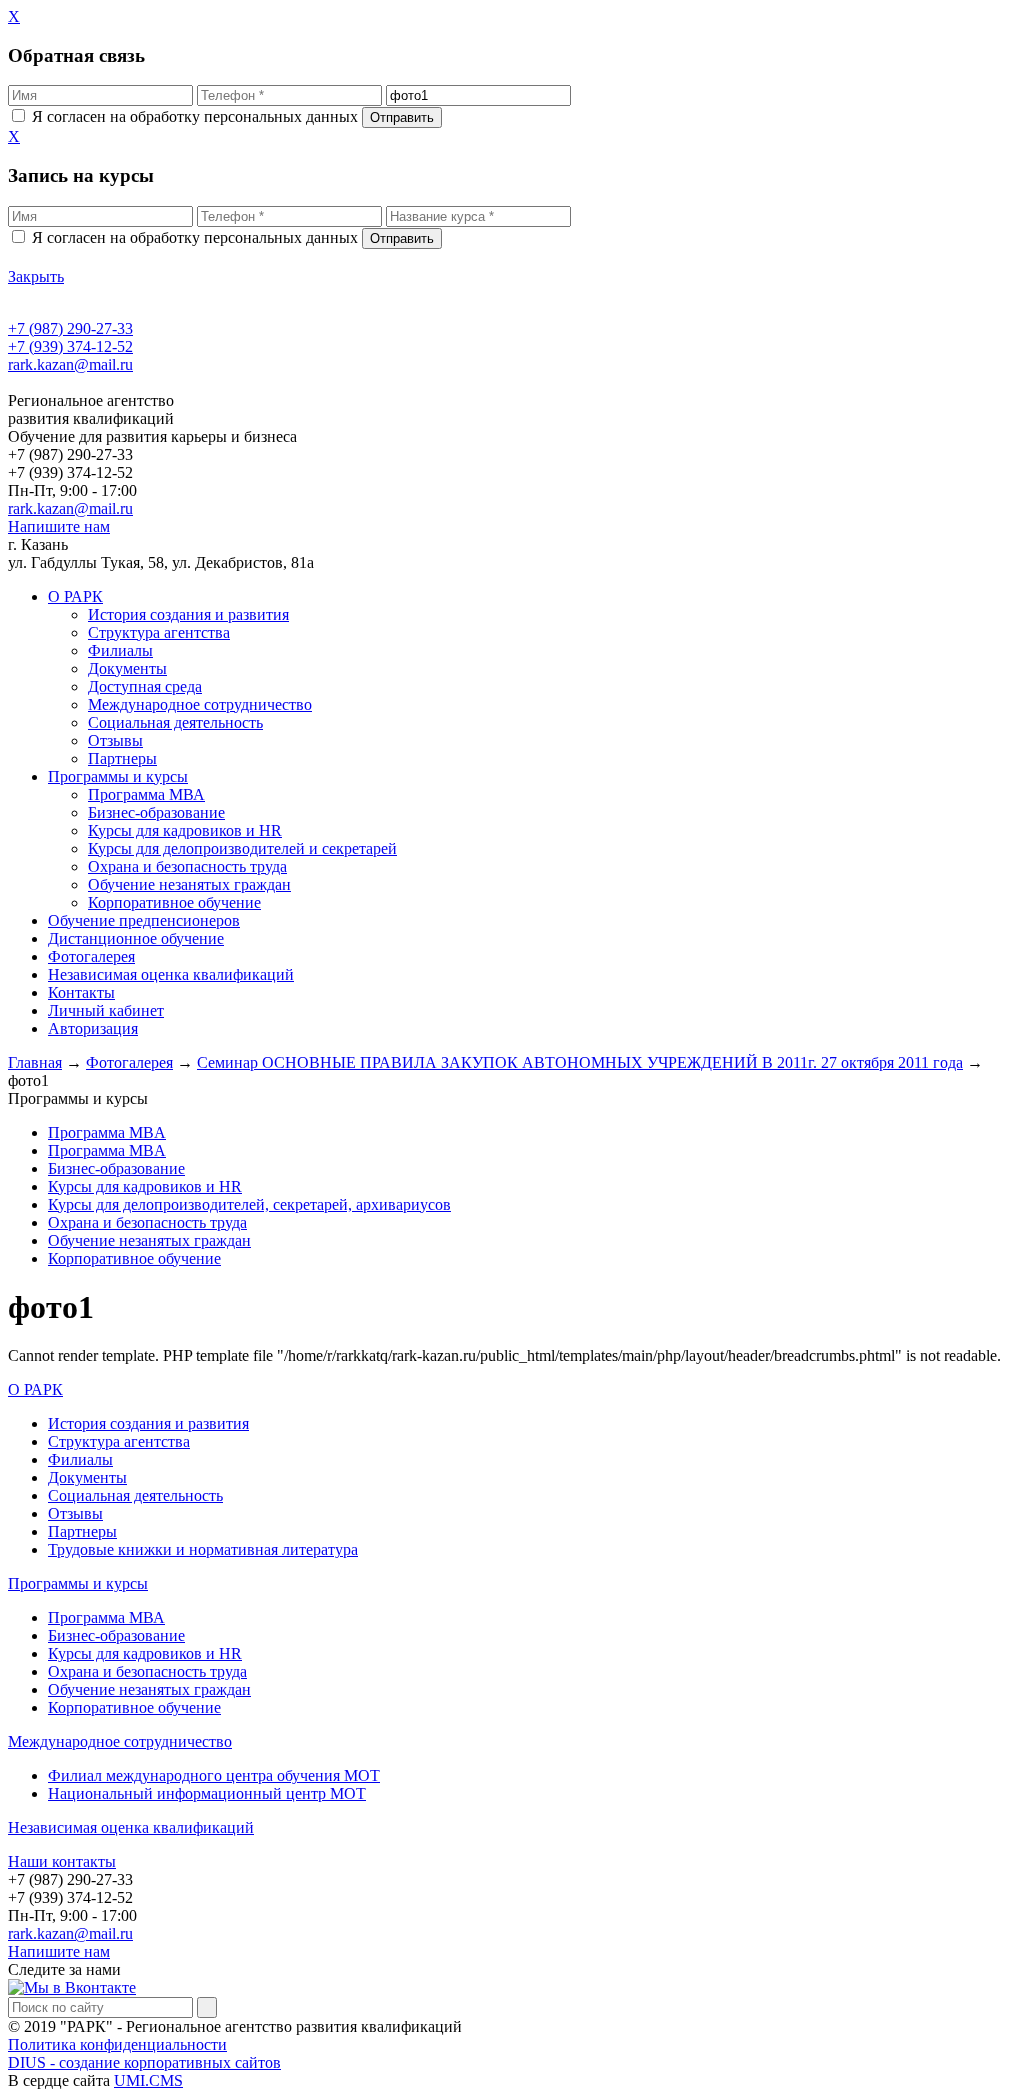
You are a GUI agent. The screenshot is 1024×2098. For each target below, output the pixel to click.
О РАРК (35, 1389)
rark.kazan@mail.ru (70, 364)
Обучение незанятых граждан (189, 884)
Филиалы (120, 650)
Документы (127, 668)
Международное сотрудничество (200, 704)
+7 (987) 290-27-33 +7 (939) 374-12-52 (70, 337)
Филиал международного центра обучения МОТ (214, 1775)
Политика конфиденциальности (117, 2044)
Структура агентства (159, 632)
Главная (35, 1062)
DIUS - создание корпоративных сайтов (144, 2062)
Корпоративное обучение (174, 902)
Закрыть (36, 276)
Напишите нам (59, 526)
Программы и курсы (78, 1583)
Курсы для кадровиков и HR (185, 830)
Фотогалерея (129, 1062)
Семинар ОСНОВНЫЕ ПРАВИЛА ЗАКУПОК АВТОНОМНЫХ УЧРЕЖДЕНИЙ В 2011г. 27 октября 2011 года (580, 1062)
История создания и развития (188, 614)
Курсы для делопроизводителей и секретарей (242, 848)
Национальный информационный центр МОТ (207, 1793)
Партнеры (122, 758)
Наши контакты (62, 1861)
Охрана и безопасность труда (187, 866)
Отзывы (115, 740)
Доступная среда (145, 686)
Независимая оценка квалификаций (131, 1827)
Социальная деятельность (175, 722)
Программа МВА (146, 794)
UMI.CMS (148, 2080)
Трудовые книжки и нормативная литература (203, 1549)
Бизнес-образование (156, 812)
